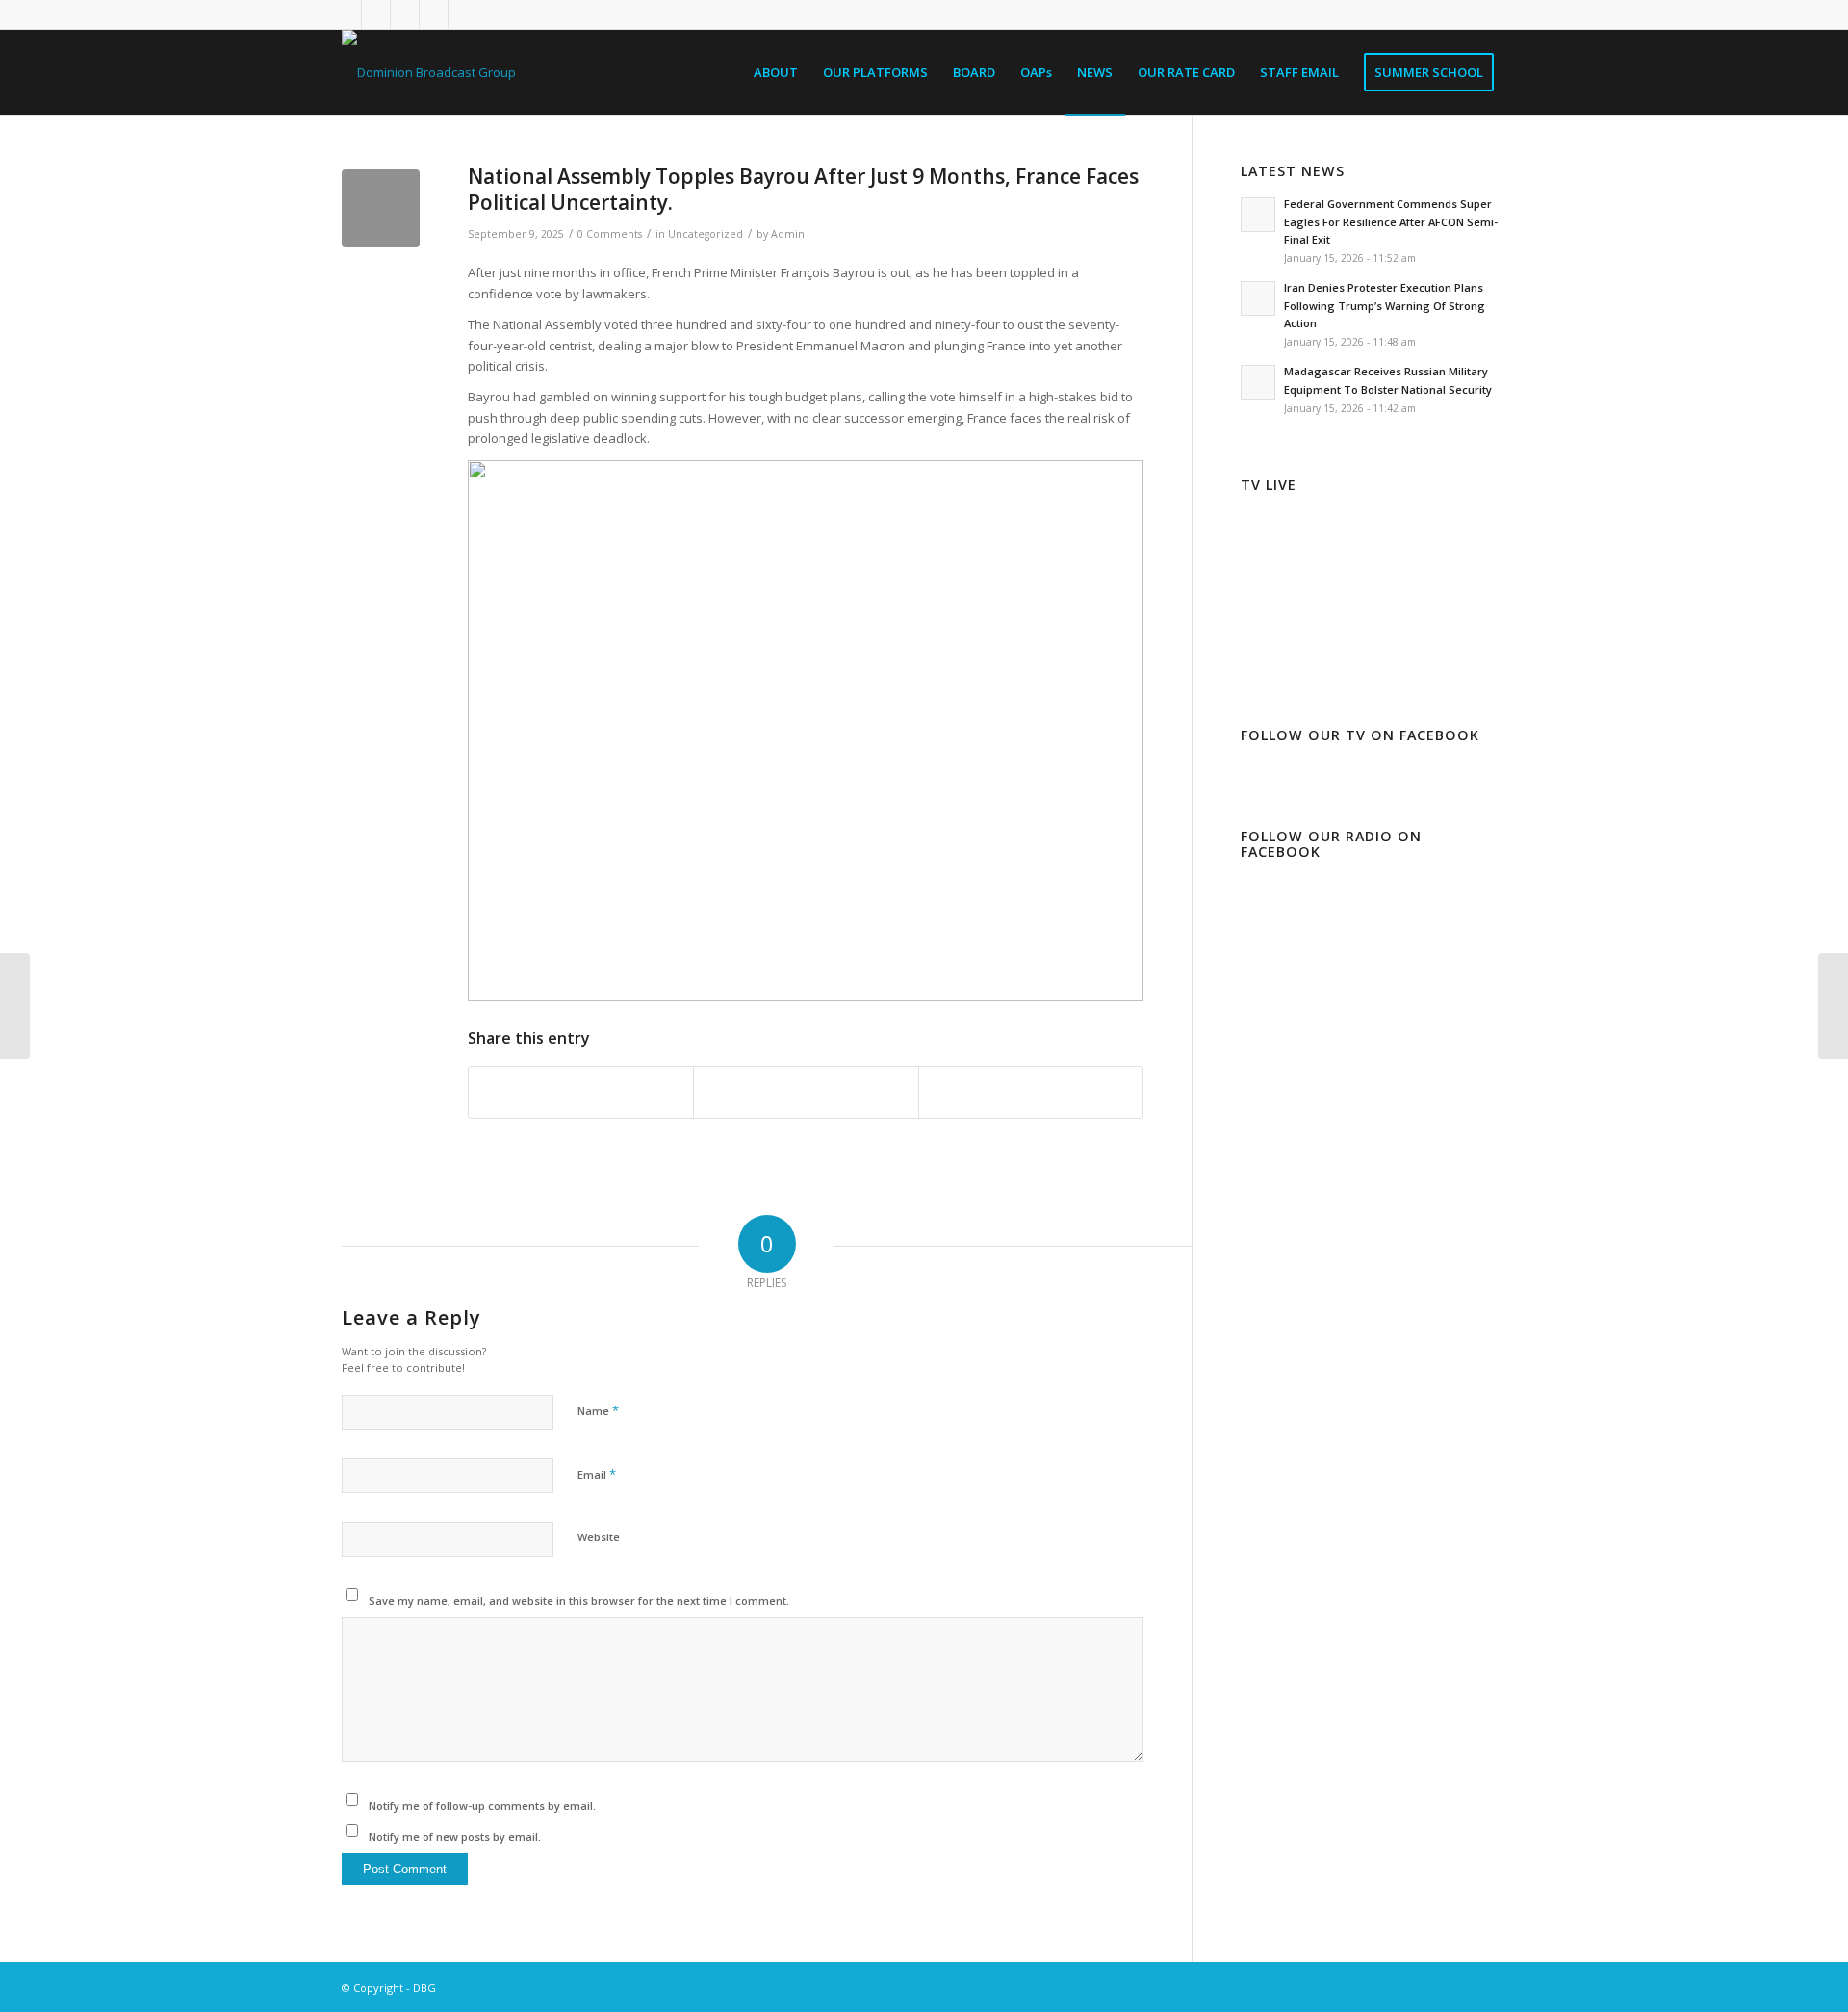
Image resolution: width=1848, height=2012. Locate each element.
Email (597, 1474)
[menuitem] (776, 72)
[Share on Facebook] (581, 1092)
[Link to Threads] (434, 14)
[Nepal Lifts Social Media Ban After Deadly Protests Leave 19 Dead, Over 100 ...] (15, 1006)
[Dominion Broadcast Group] (429, 72)
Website (599, 1537)
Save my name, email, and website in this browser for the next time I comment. (579, 1600)
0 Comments (610, 234)
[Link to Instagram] (405, 14)
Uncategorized (706, 234)
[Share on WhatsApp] (1031, 1092)
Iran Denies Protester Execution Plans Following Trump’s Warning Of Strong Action (1385, 306)
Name (598, 1410)
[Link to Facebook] (376, 14)
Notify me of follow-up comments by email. (482, 1806)
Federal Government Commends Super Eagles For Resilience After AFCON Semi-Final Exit (1391, 222)
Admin (788, 234)
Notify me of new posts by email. (455, 1836)
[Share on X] (806, 1092)
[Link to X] (347, 14)
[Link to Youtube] (463, 14)
